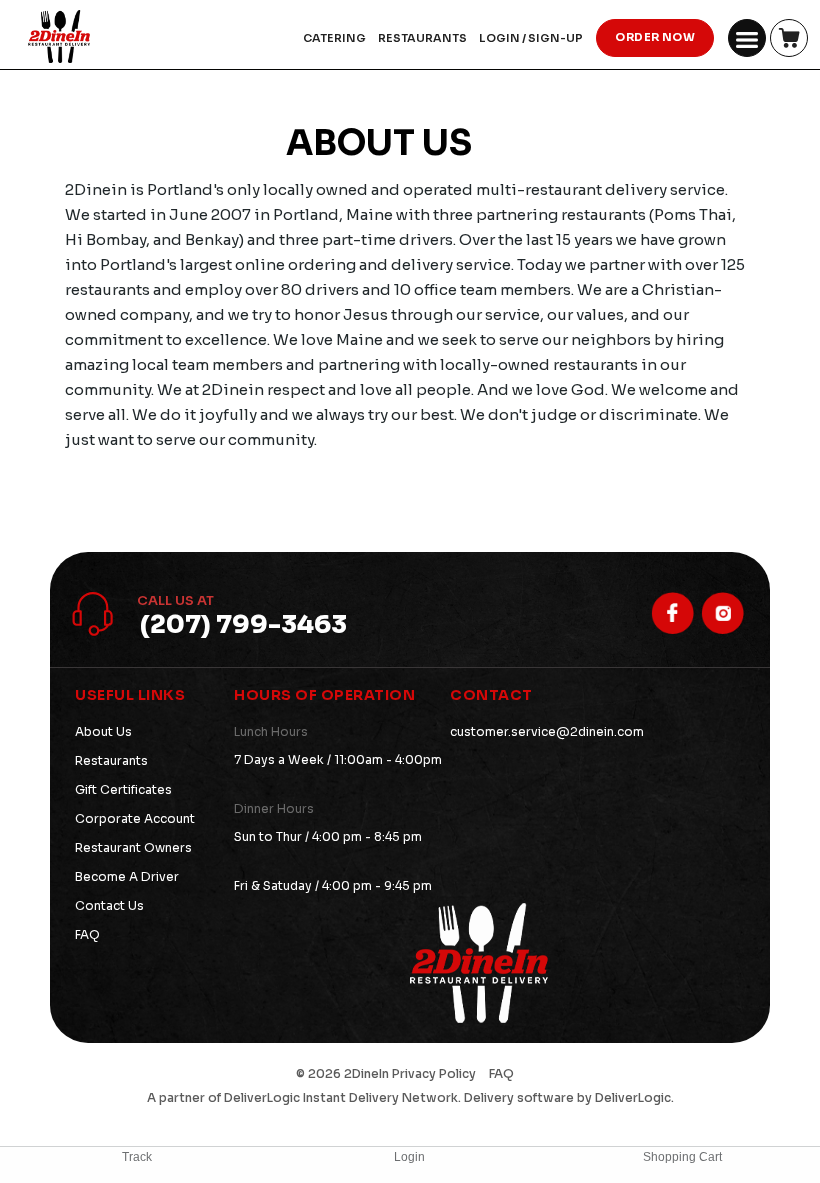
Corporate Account (135, 818)
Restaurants (111, 760)
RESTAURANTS (422, 38)
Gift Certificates (123, 789)
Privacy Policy (434, 1073)
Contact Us (109, 905)
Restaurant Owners (133, 847)
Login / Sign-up (531, 38)
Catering (334, 38)
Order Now (655, 37)
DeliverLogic (262, 1097)
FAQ (87, 934)
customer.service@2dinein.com (547, 731)
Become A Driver (127, 876)
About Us (103, 731)
